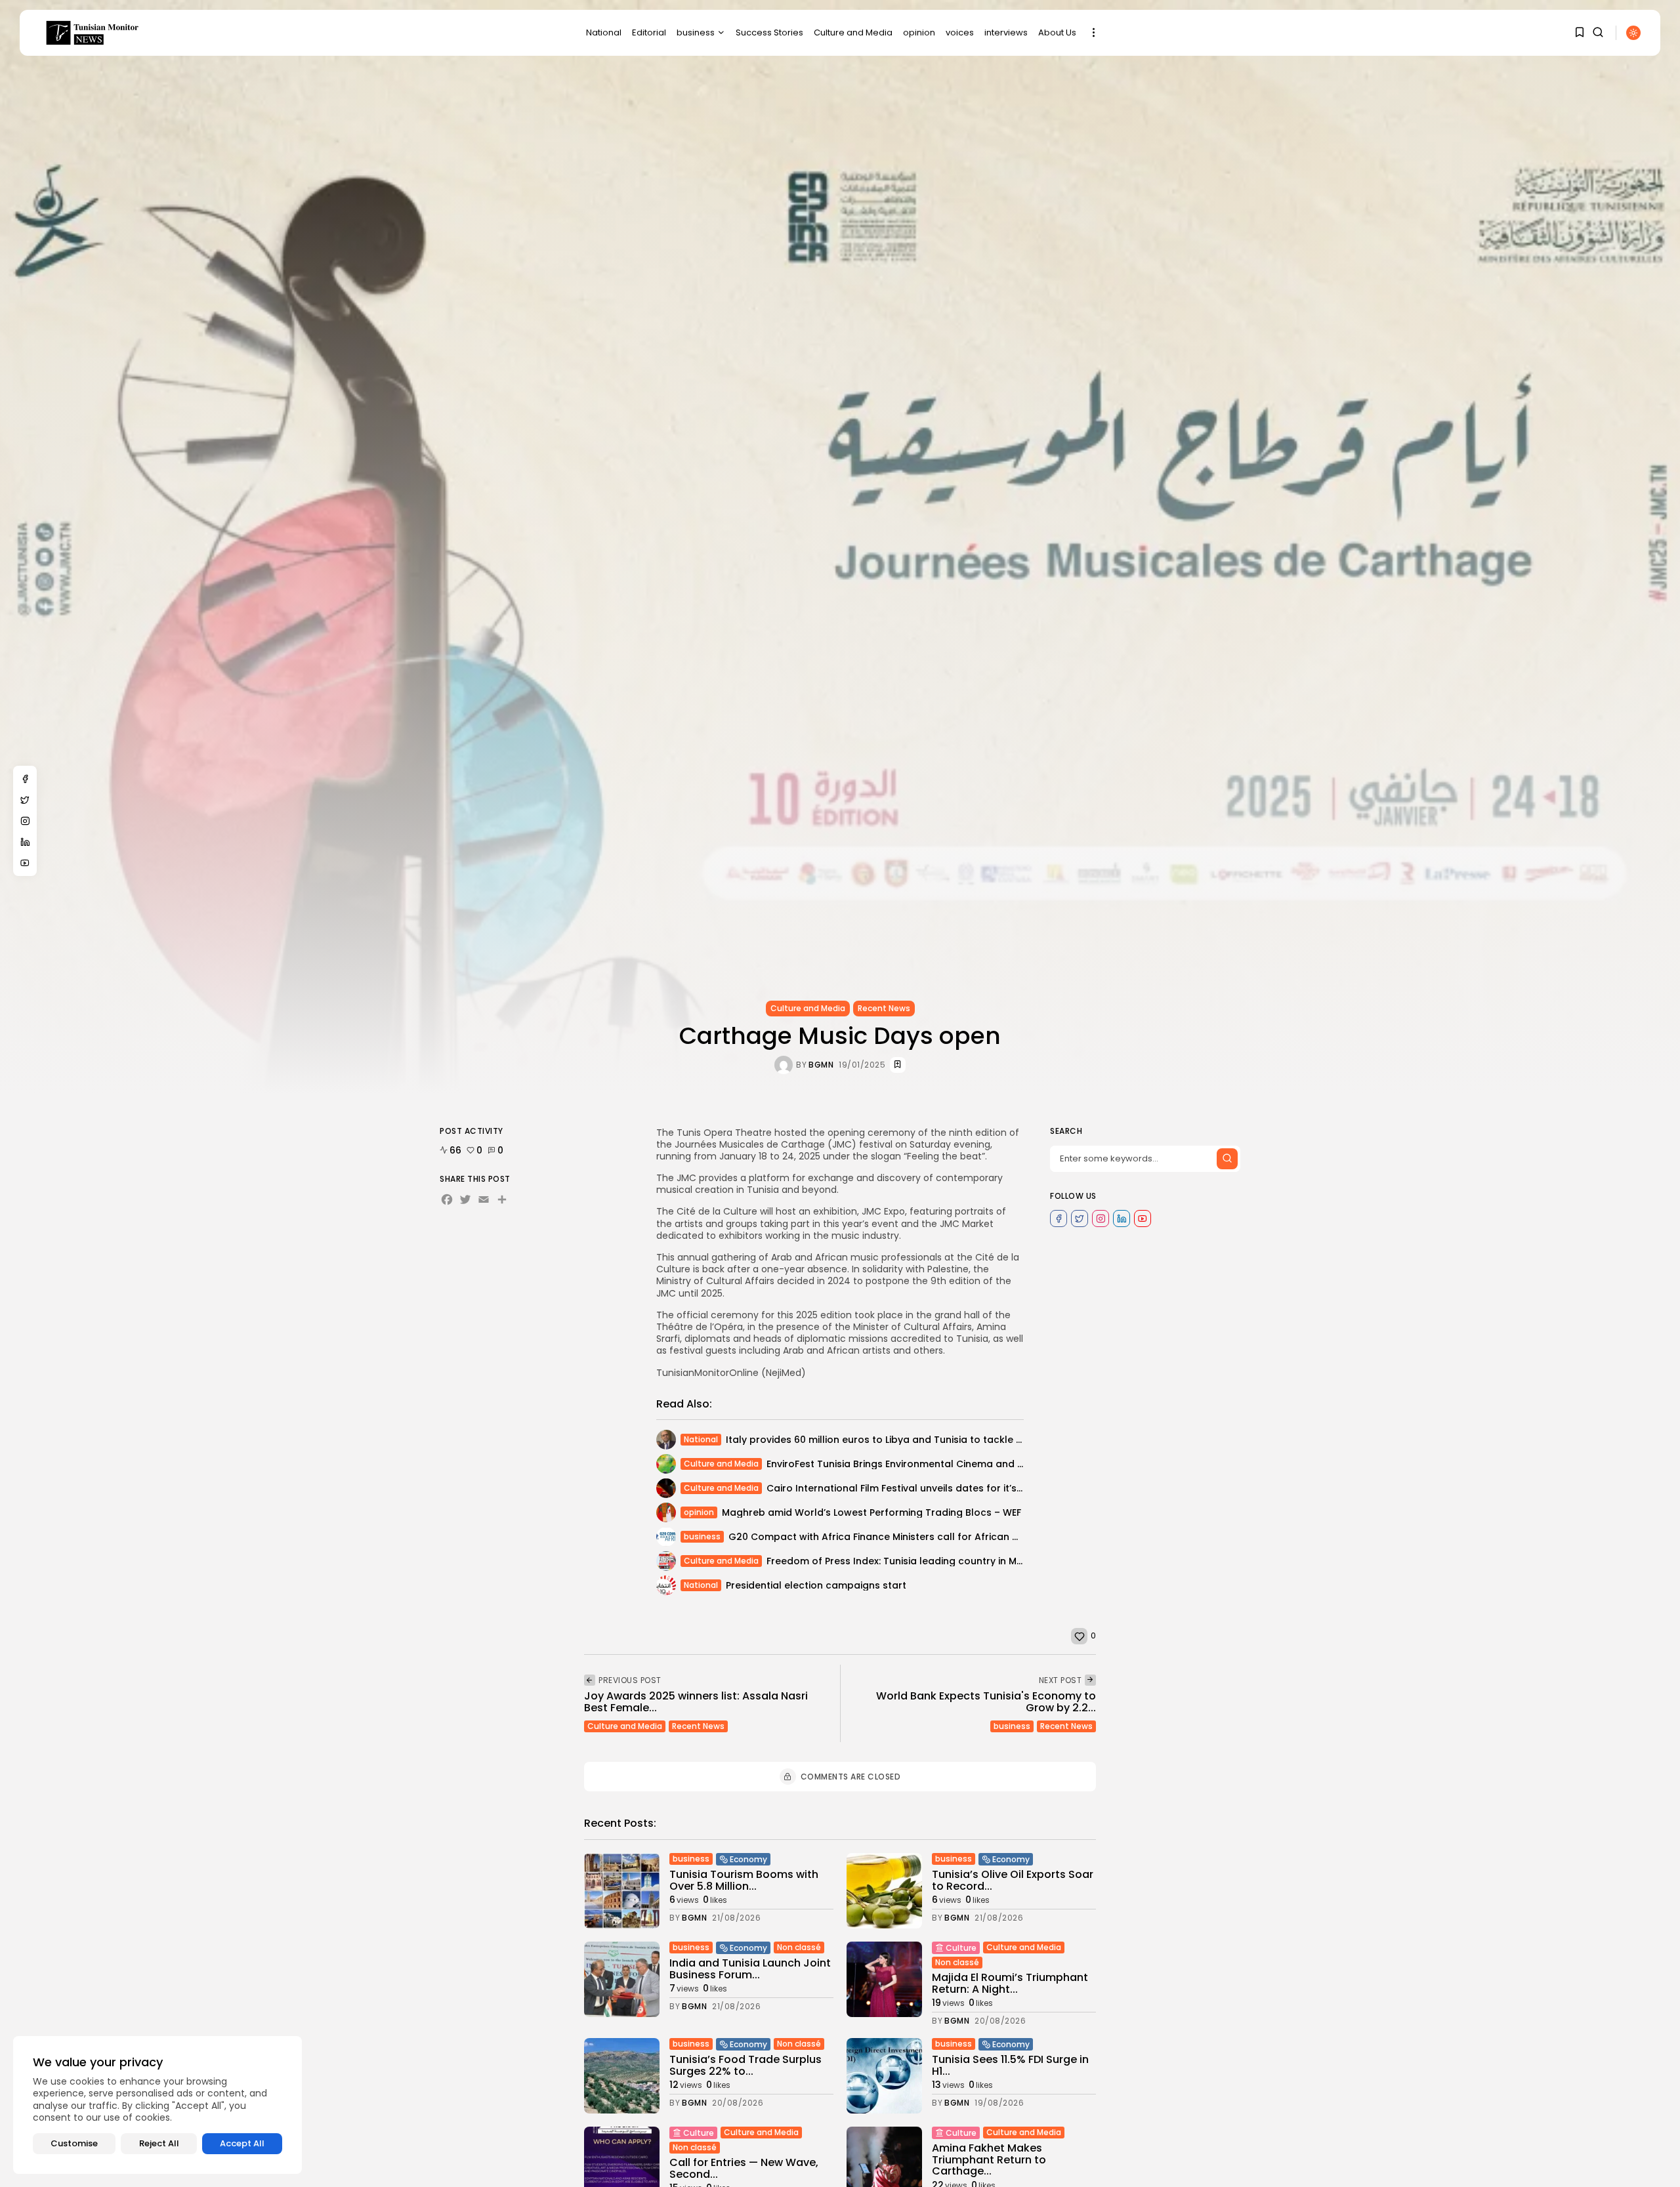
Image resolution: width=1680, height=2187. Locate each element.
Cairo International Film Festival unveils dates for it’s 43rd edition (922, 1488)
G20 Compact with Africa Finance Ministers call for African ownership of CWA (914, 1537)
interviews (1006, 32)
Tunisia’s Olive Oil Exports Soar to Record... (1013, 1880)
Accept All (242, 2143)
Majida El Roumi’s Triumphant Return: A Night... (1010, 1983)
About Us (1057, 32)
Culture (961, 1948)
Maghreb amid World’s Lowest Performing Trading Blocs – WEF (871, 1512)
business (696, 32)
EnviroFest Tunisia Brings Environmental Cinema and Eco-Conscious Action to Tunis (965, 1464)
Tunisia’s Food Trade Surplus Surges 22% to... (745, 2065)
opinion (919, 32)
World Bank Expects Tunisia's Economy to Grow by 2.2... (986, 1702)
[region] (157, 2105)
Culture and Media (853, 32)
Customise (74, 2143)
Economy (748, 1859)
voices (960, 32)
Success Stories (769, 32)
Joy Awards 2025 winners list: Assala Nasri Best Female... (696, 1702)
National (604, 32)
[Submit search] (1227, 1158)
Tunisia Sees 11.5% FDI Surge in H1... (1010, 2065)
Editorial (649, 32)
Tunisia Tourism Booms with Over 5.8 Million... (744, 1880)
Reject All (159, 2143)
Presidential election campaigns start (816, 1585)
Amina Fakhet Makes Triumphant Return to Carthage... (989, 2159)
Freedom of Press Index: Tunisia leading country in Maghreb (909, 1561)
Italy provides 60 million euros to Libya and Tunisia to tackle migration (894, 1440)
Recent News (884, 1008)
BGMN (821, 1065)
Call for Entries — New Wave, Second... (744, 2168)
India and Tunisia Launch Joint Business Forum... (750, 1969)
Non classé (799, 1947)
